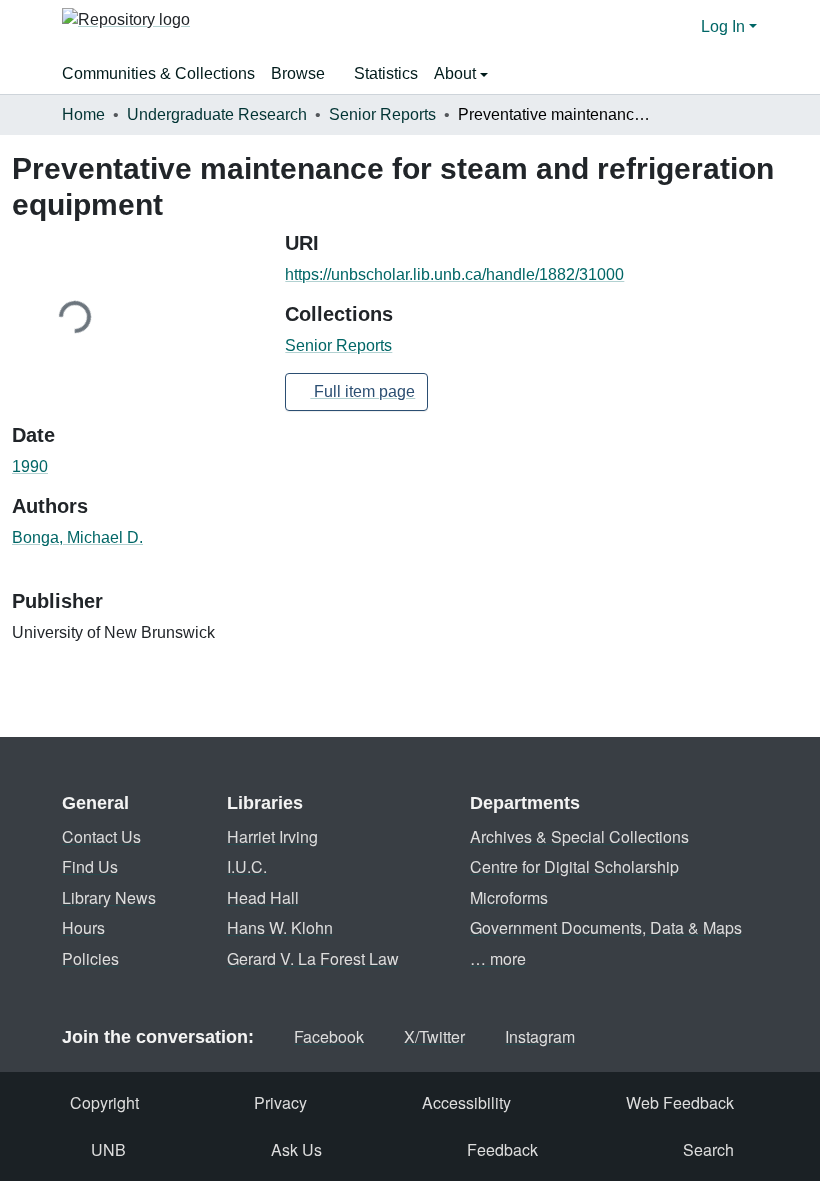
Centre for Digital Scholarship (574, 866)
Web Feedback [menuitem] (680, 1102)
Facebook (329, 1036)
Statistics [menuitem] (386, 73)
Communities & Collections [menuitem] (158, 73)
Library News (109, 897)
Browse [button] (298, 73)
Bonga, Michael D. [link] (77, 537)
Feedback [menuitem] (502, 1149)
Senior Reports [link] (382, 114)
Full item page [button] (362, 391)
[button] (126, 27)
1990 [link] (30, 466)
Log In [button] (725, 26)
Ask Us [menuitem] (296, 1149)
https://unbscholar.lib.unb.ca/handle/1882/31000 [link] (454, 274)
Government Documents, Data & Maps (606, 927)
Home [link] (83, 114)
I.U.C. (247, 866)
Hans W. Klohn (280, 927)
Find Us (90, 866)
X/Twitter (434, 1036)
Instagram (540, 1036)
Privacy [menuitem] (280, 1102)
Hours (83, 927)
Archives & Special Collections (579, 836)
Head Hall (263, 897)
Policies (90, 958)
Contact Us (101, 836)
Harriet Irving (272, 836)
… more (498, 958)
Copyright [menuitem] (104, 1102)
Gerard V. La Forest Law (313, 958)
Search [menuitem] (708, 1149)
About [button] (457, 73)
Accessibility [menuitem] (466, 1102)
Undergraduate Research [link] (217, 114)
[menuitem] (304, 74)
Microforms (509, 897)
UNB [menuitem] (108, 1149)
